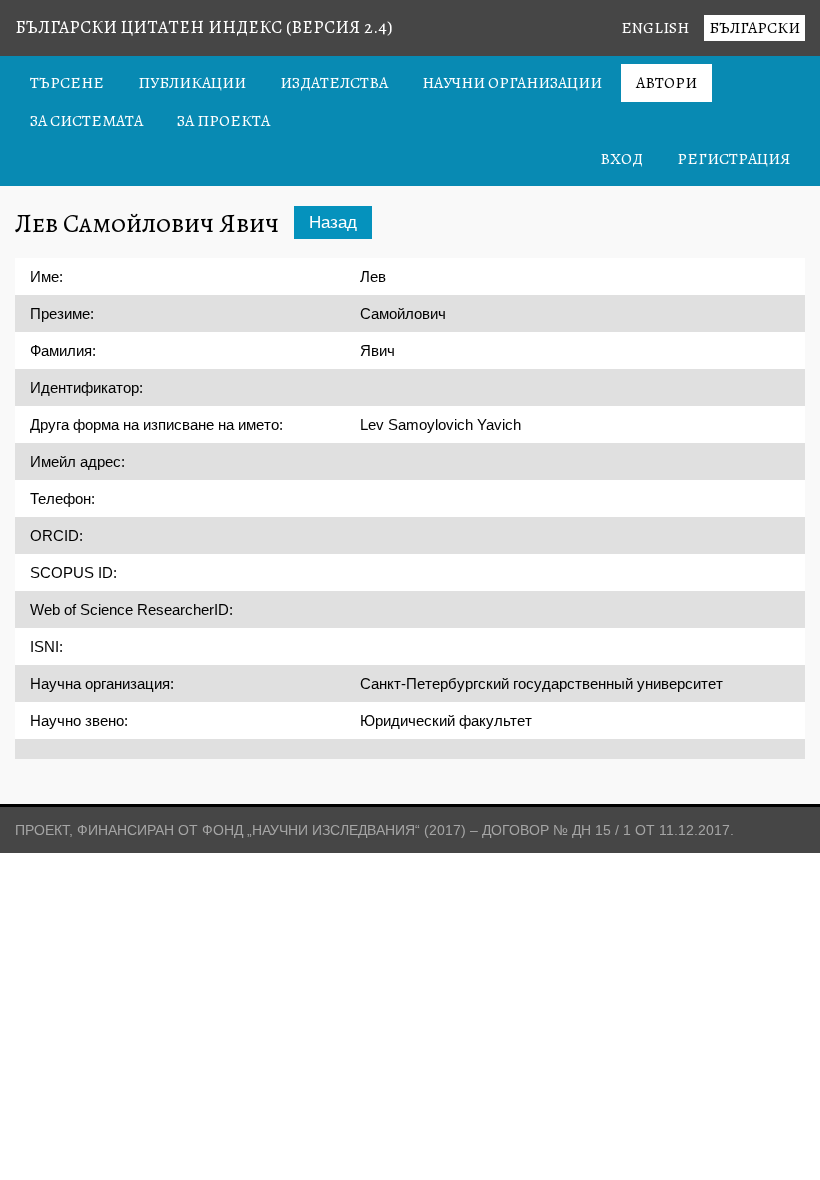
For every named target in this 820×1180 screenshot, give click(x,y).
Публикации (192, 83)
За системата (86, 121)
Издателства (334, 83)
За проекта (223, 121)
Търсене (67, 83)
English (655, 28)
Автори (666, 83)
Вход (621, 159)
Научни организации (512, 83)
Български (754, 28)
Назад (333, 222)
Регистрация (733, 159)
